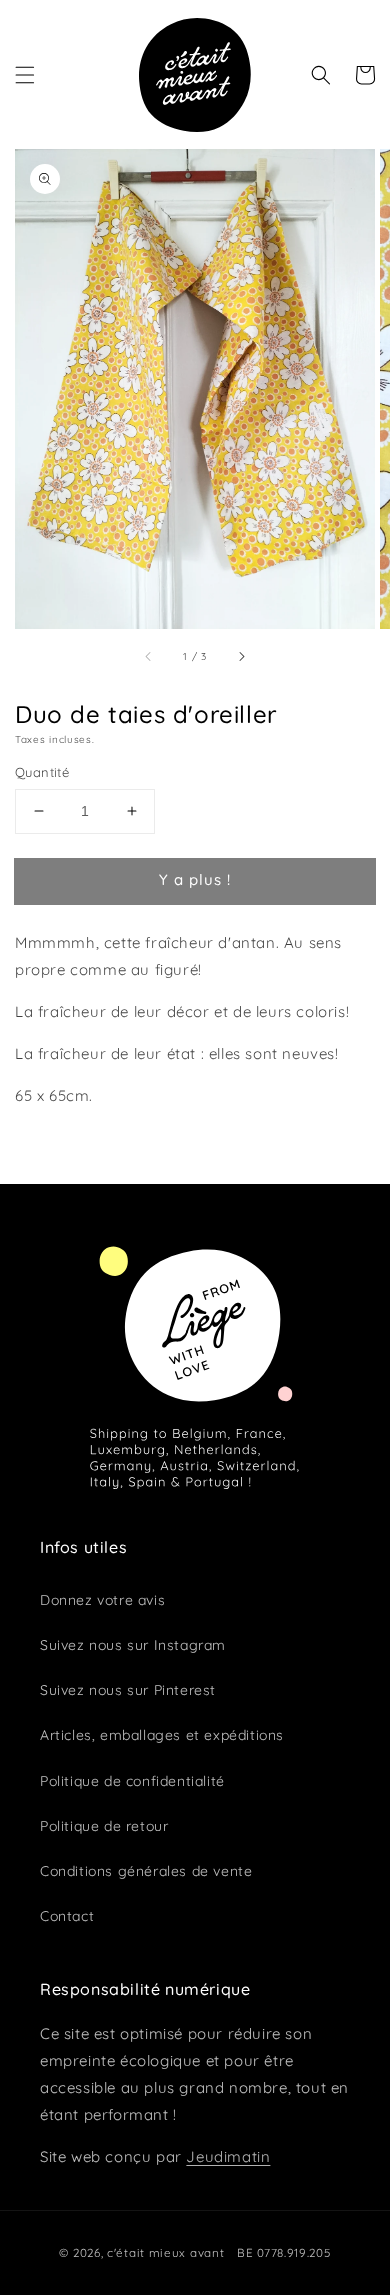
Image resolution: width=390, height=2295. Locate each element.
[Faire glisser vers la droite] (241, 656)
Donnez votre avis (102, 1600)
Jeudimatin (228, 2156)
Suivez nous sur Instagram (133, 1645)
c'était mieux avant (165, 2252)
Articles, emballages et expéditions (162, 1735)
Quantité (42, 772)
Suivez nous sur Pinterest (128, 1690)
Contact (67, 1916)
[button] (25, 75)
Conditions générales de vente (146, 1871)
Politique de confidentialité (132, 1781)
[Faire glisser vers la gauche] (149, 656)
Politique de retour (104, 1826)
